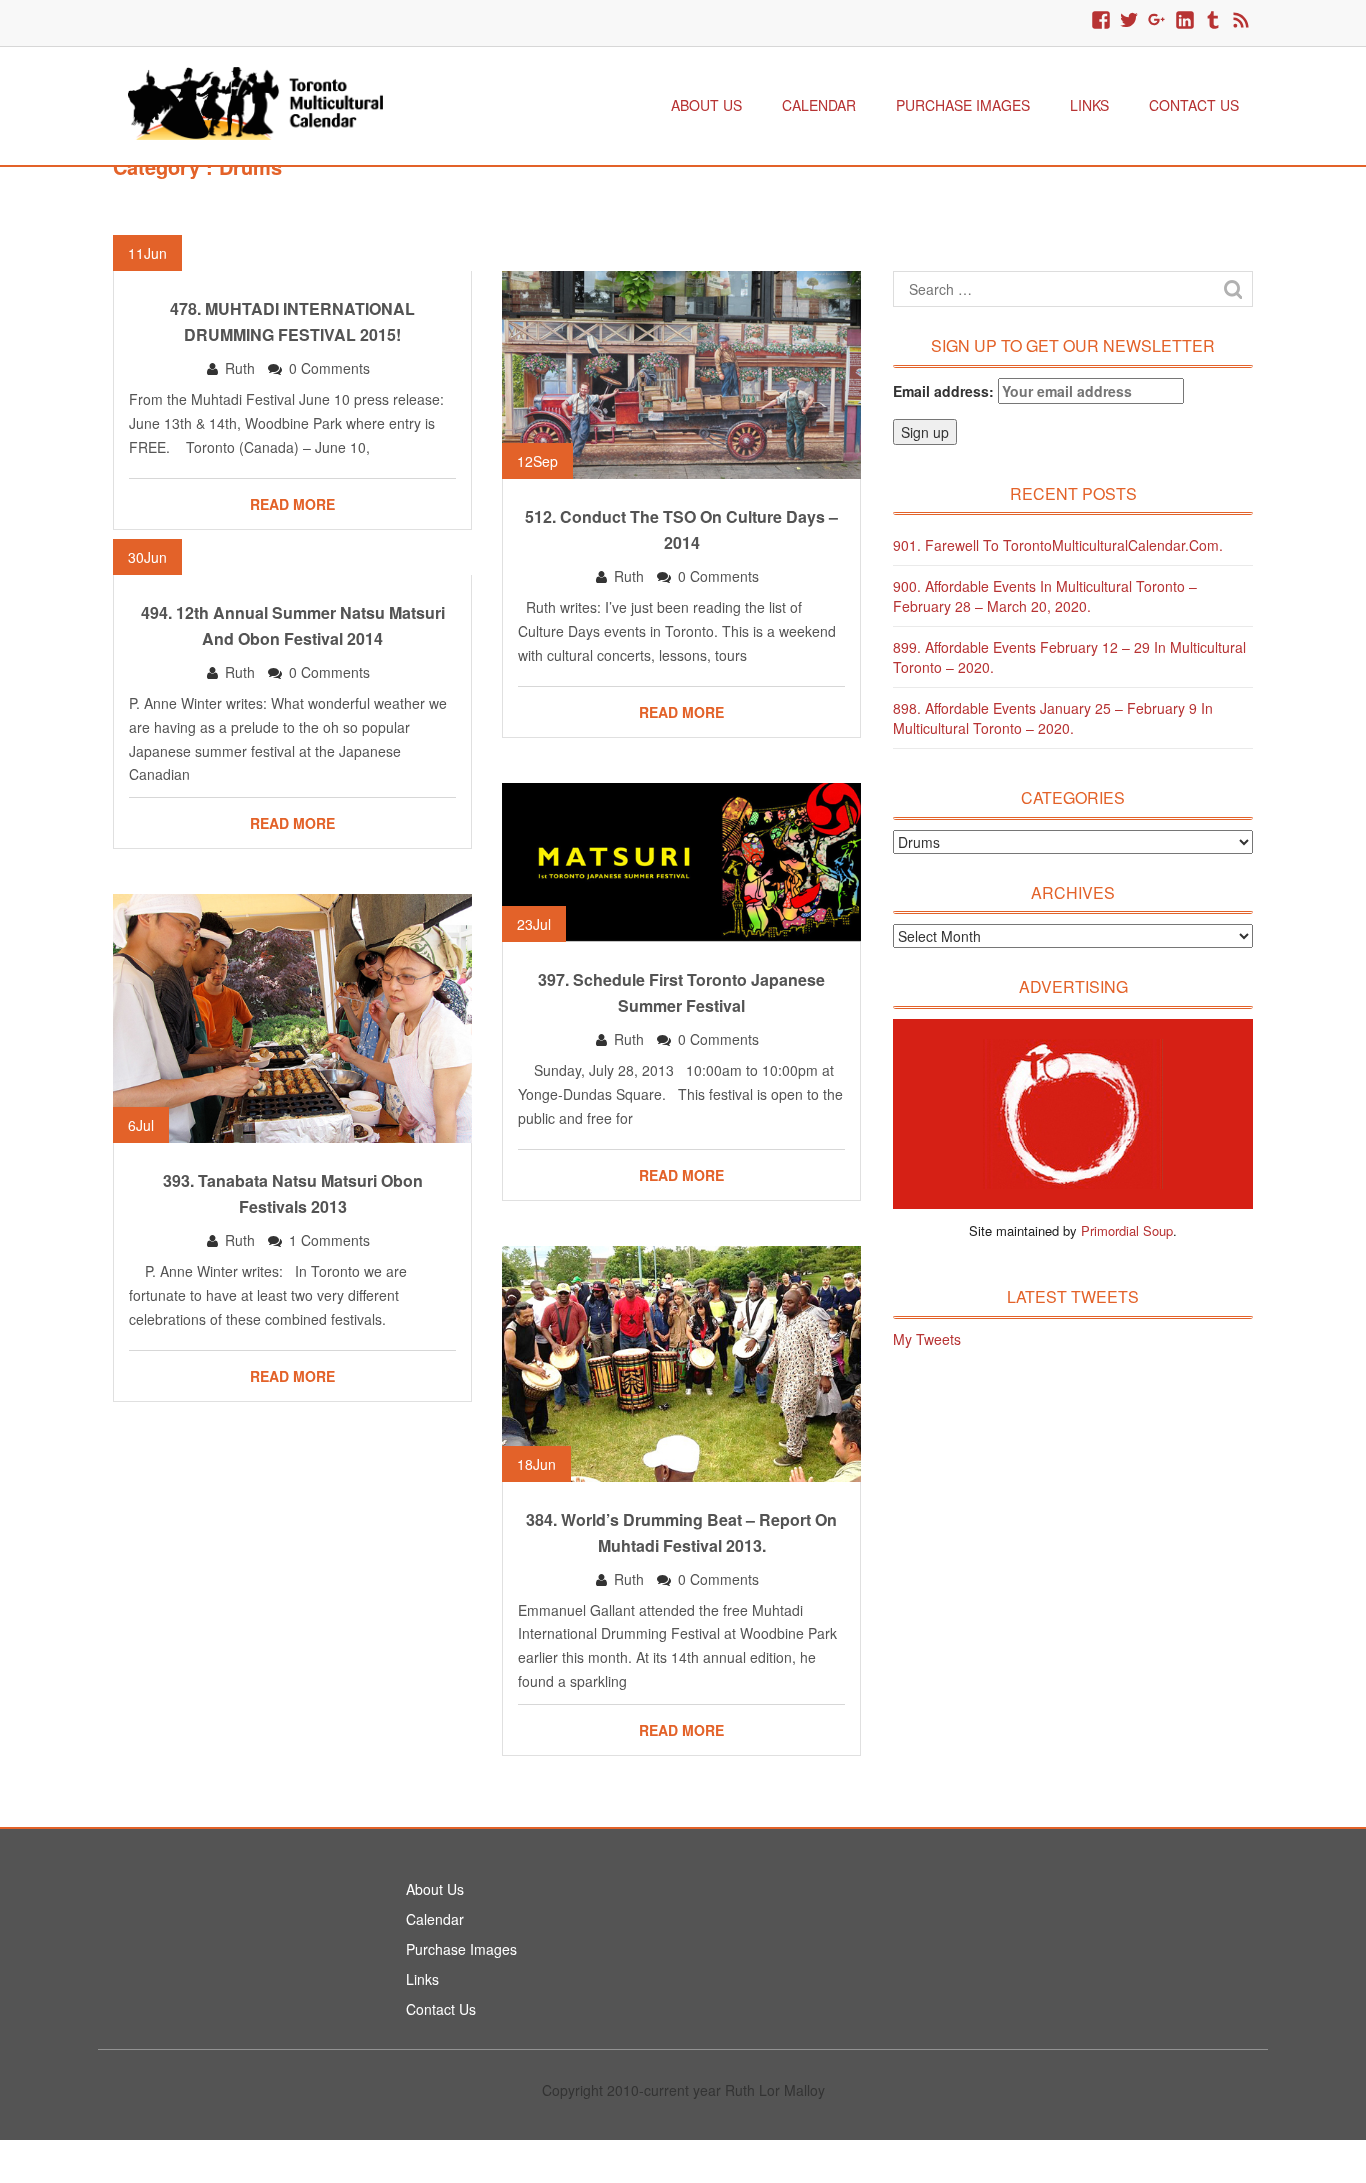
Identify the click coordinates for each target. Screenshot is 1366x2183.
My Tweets (927, 1339)
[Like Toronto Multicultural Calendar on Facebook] (1101, 21)
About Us (706, 105)
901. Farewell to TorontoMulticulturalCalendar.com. (1058, 545)
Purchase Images (963, 105)
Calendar (819, 105)
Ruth (240, 368)
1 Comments (329, 1240)
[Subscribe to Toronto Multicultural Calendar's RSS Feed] (1241, 21)
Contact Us (1194, 105)
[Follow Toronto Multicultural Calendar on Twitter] (1129, 21)
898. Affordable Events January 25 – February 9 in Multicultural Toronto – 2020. (1053, 718)
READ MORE (292, 504)
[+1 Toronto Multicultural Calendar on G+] (1157, 21)
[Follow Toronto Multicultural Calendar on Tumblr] (1213, 21)
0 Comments (329, 368)
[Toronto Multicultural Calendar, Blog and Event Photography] (255, 101)
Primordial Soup (1127, 1230)
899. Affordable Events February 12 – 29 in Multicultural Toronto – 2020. (1069, 657)
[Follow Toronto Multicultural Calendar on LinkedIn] (1185, 21)
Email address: (945, 391)
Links (1089, 105)
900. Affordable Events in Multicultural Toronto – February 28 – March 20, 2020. (1045, 596)
